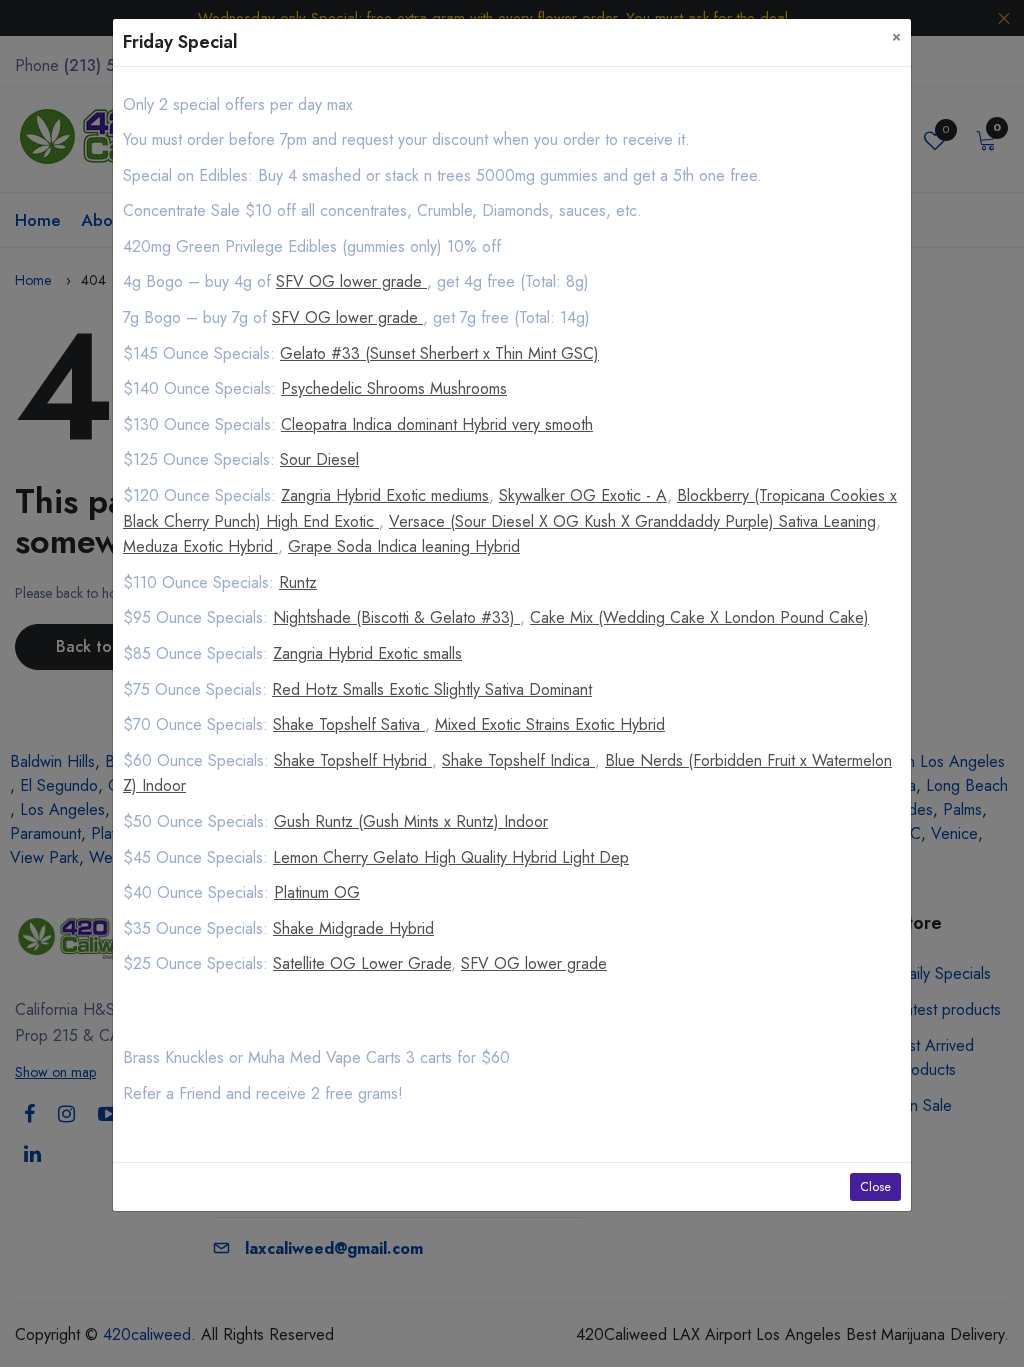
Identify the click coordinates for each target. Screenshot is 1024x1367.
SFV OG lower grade (351, 281)
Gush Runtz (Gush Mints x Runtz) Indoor (411, 821)
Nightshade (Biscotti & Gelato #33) (396, 617)
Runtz (298, 582)
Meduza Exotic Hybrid (200, 546)
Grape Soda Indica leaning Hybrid (404, 546)
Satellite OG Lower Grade (362, 963)
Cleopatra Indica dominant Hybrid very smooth (437, 424)
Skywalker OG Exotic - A (583, 495)
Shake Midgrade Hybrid (353, 928)
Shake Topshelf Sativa (349, 724)
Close (875, 1187)
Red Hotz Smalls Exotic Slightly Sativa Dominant (432, 689)
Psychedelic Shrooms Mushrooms (394, 388)
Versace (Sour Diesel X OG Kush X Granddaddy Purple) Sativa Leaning (632, 521)
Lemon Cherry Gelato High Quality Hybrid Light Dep (451, 857)
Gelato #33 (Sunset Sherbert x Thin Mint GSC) (439, 353)
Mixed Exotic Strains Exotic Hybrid (550, 724)
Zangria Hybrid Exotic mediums (385, 495)
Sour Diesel (319, 459)
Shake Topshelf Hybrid (353, 760)
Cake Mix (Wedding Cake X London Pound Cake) (699, 617)
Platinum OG (317, 892)
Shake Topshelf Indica (518, 760)
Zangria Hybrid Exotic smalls (367, 653)
